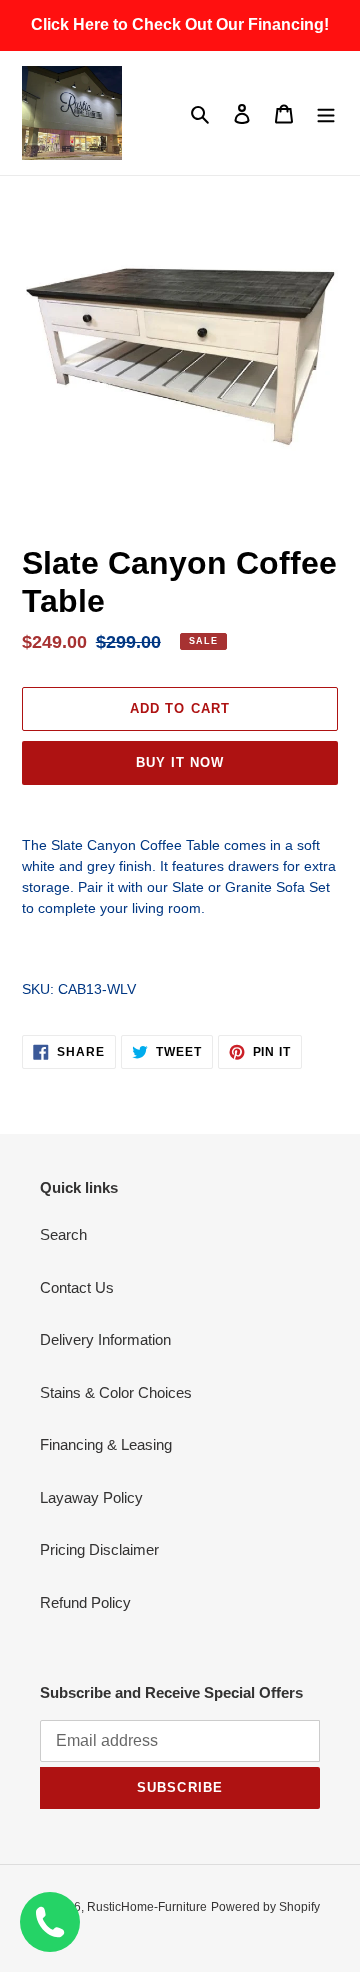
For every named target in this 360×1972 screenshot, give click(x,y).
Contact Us (77, 1287)
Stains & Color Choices (116, 1392)
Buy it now (180, 762)
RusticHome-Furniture (147, 1907)
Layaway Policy (91, 1497)
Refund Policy (85, 1602)
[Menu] (326, 113)
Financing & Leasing (106, 1444)
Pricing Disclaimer (99, 1549)
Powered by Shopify (265, 1907)
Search (63, 1234)
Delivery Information (105, 1339)
